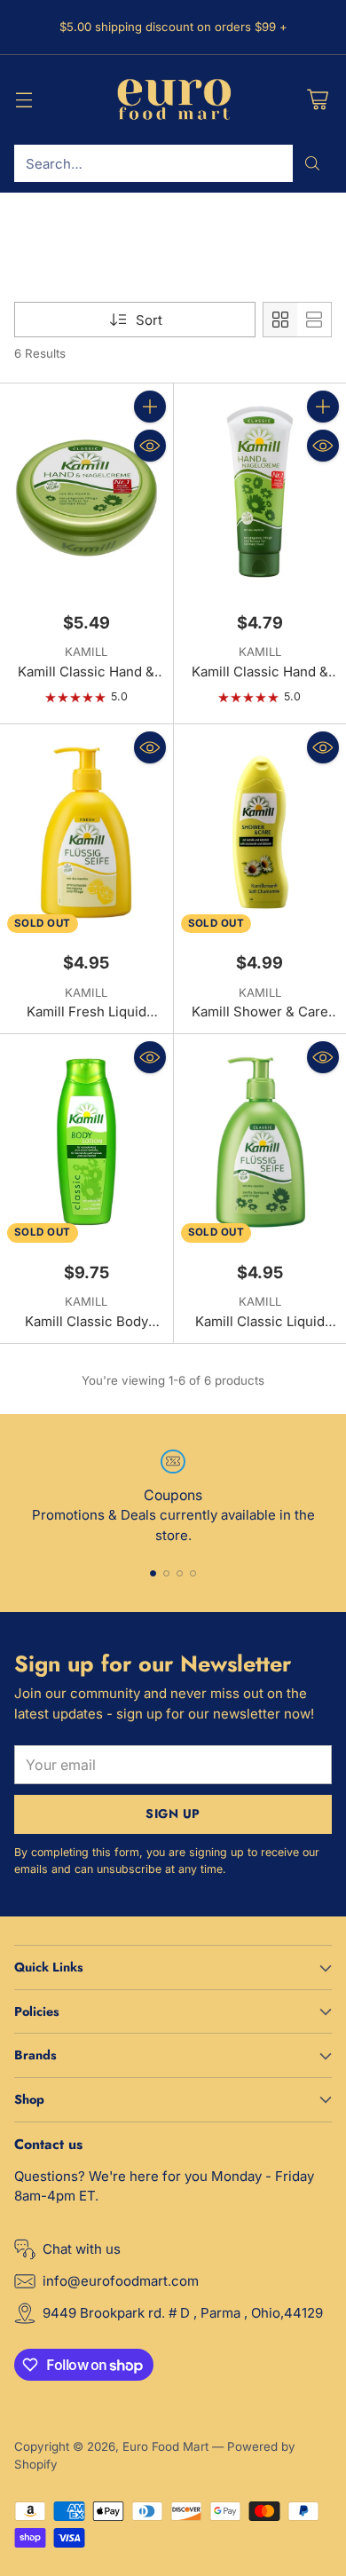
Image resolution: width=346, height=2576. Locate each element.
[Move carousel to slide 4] (193, 1573)
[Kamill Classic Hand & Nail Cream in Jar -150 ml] (86, 491)
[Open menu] (24, 100)
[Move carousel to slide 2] (166, 1573)
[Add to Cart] (150, 407)
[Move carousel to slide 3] (180, 1573)
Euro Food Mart (165, 2446)
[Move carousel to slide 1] (153, 1573)
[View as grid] (280, 320)
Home (31, 241)
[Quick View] (150, 446)
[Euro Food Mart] (173, 100)
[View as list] (314, 320)
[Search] (312, 163)
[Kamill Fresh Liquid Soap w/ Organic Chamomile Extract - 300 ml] (86, 832)
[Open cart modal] (317, 100)
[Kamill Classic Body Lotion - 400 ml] (86, 1142)
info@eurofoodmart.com (121, 2281)
